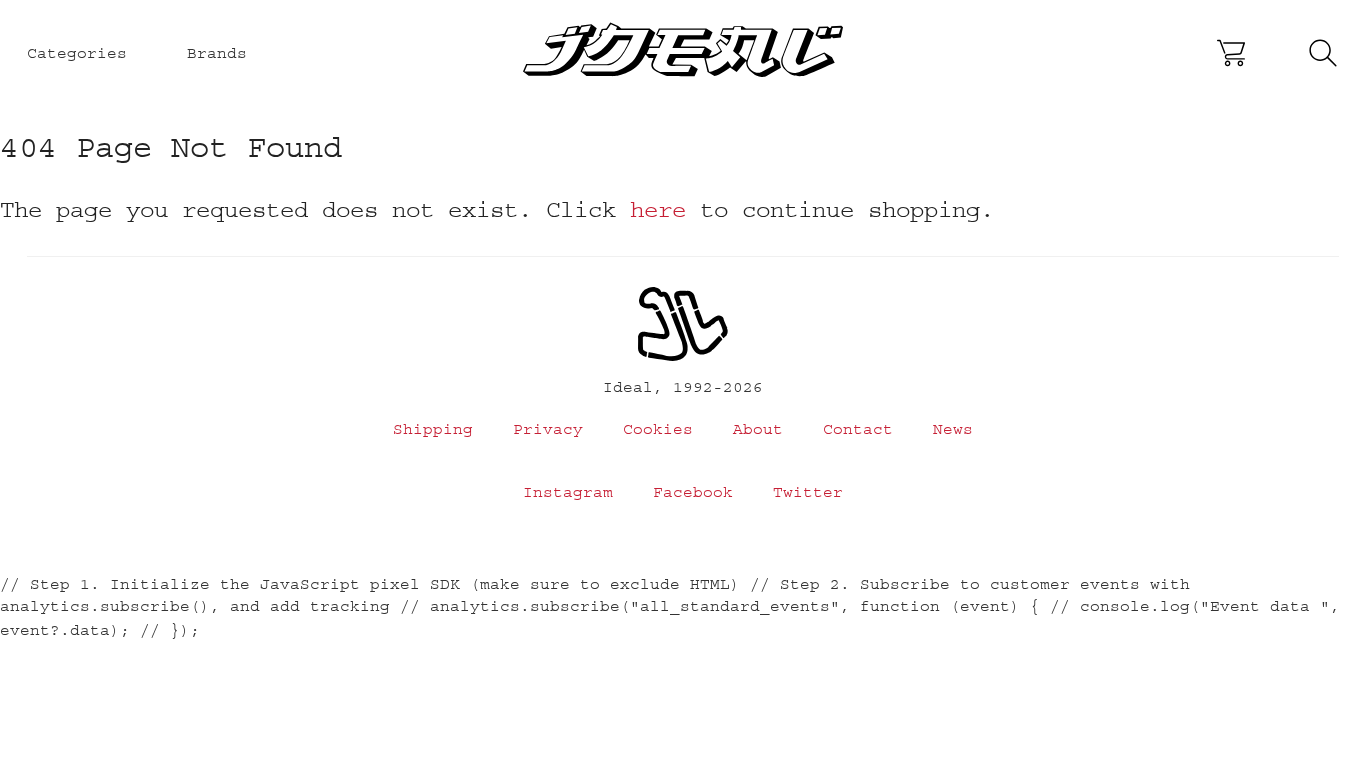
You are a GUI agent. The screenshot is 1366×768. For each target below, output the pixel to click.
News (953, 429)
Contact (858, 429)
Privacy (548, 429)
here (658, 209)
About (758, 429)
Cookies (658, 429)
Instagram (568, 492)
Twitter (808, 492)
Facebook (693, 492)
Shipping (433, 429)
